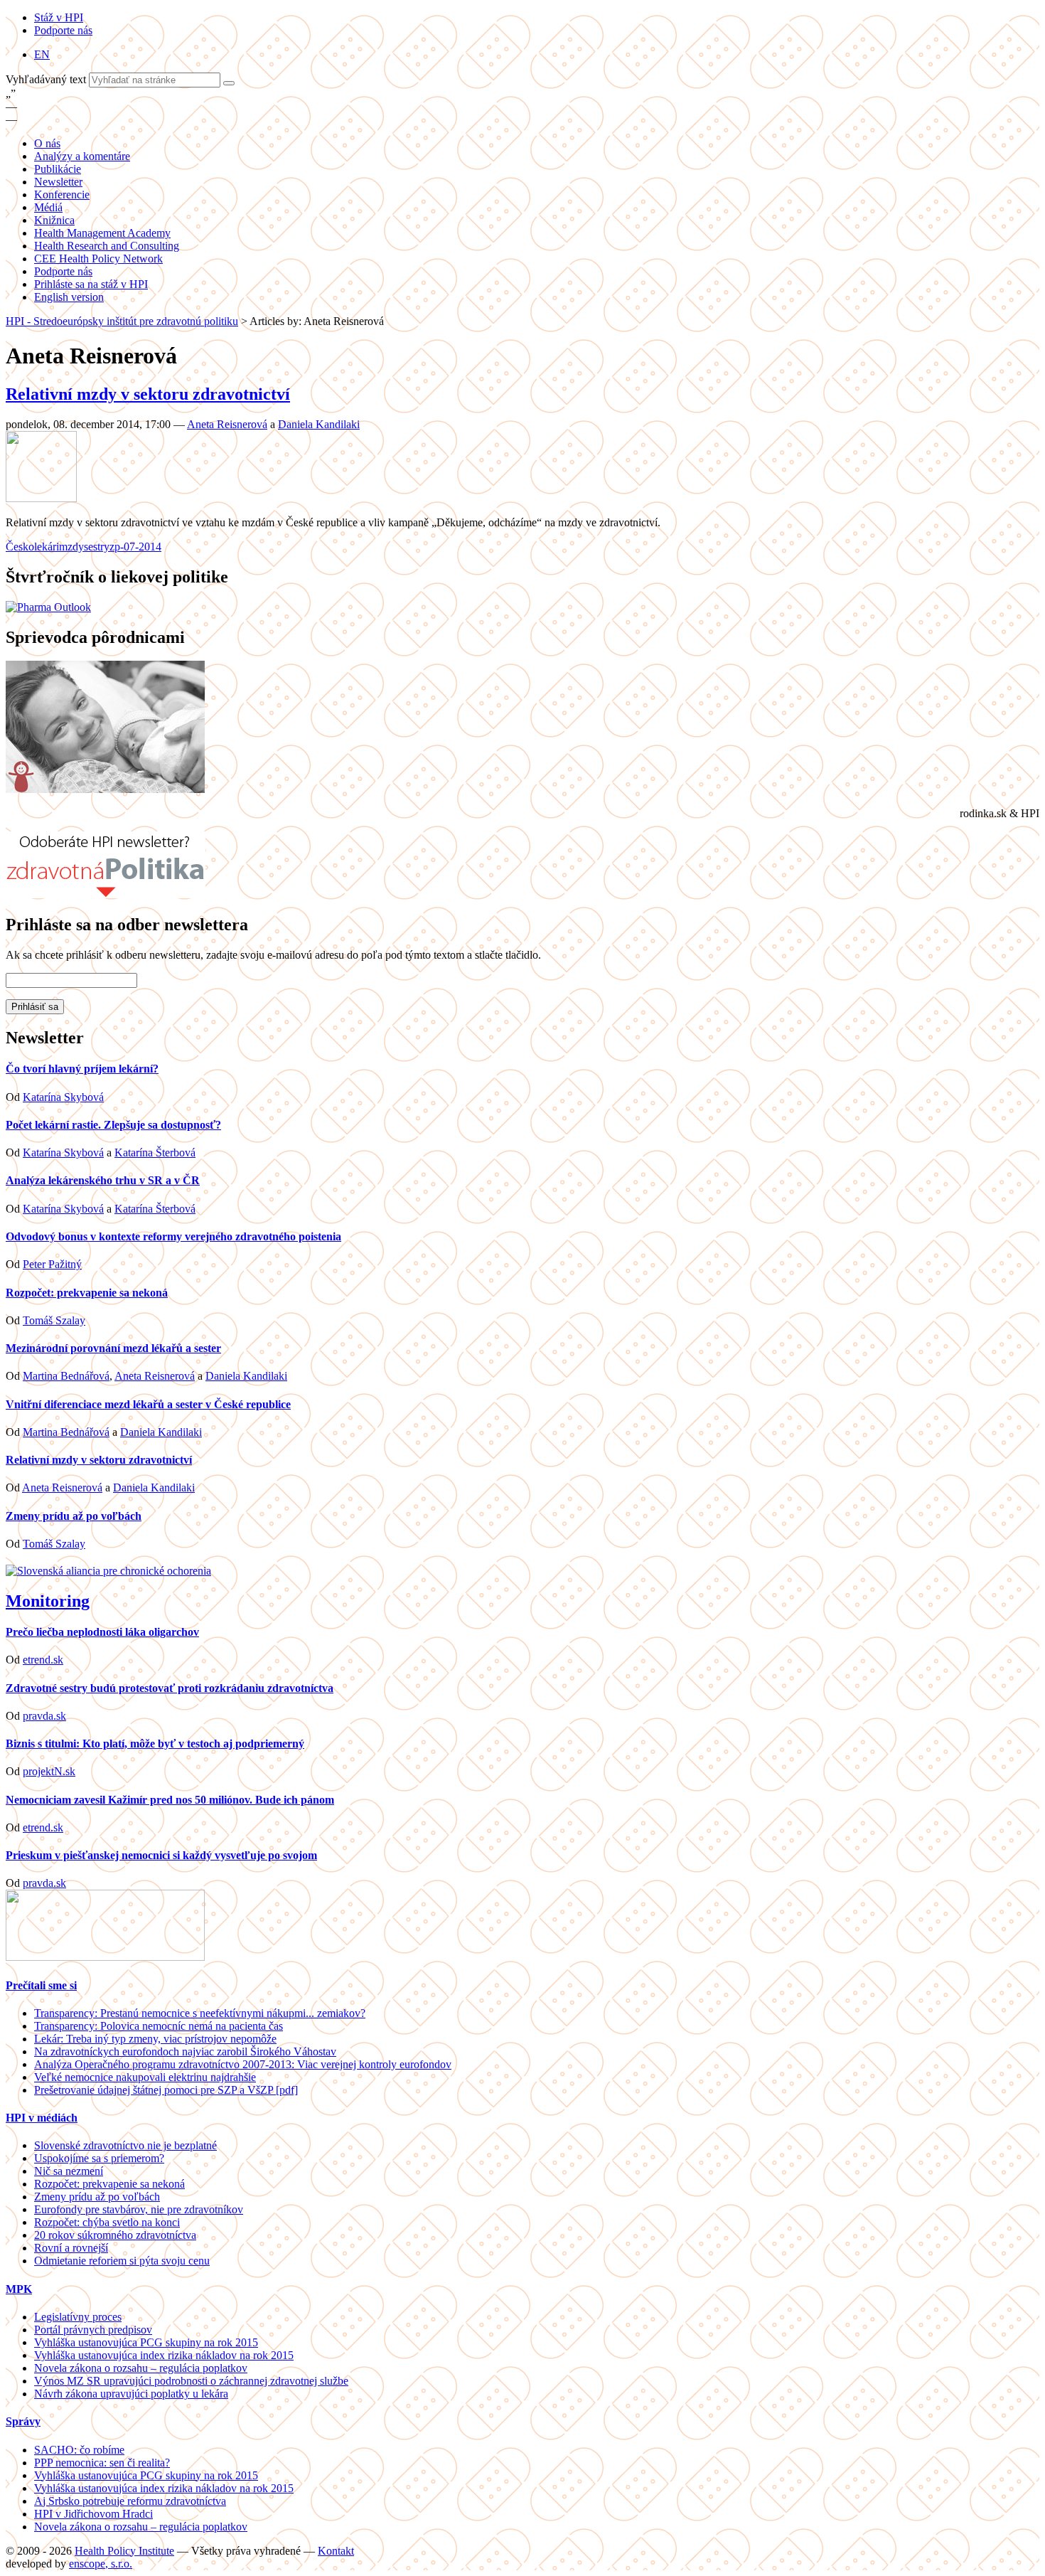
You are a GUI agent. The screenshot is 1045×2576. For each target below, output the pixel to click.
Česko (20, 547)
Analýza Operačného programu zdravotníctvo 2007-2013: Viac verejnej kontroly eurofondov (243, 2064)
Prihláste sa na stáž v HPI (91, 284)
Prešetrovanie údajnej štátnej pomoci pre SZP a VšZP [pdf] (166, 2090)
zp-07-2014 (135, 547)
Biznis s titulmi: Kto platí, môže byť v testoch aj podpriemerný (155, 1744)
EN (42, 54)
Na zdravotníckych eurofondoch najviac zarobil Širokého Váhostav (185, 2051)
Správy (23, 2421)
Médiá (48, 207)
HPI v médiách (42, 2118)
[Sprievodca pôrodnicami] (105, 789)
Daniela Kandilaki (319, 424)
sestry (97, 547)
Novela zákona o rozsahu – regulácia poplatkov (141, 2368)
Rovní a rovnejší (71, 2248)
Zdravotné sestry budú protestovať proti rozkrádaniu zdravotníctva (170, 1688)
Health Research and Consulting (107, 246)
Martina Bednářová (66, 1376)
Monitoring (48, 1601)
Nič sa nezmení (69, 2171)
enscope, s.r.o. (101, 2564)
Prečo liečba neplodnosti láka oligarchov (102, 1632)
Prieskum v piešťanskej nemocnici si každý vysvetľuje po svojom (161, 1855)
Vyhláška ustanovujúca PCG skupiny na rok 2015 (146, 2342)
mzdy (71, 547)
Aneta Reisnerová (227, 424)
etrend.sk (43, 1660)
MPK (19, 2289)
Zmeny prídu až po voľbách (74, 1516)
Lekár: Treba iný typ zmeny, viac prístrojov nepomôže (155, 2039)
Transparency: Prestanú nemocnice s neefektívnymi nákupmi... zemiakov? (200, 2013)
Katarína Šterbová (155, 1153)
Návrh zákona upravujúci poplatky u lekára (131, 2394)
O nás (47, 143)
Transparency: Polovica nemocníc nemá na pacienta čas (159, 2026)
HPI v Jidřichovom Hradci (93, 2514)
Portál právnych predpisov (93, 2330)
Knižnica (54, 220)
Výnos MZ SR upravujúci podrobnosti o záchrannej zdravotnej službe (191, 2381)
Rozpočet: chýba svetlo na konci (107, 2222)
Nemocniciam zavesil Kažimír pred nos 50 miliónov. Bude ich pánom (170, 1800)
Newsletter (58, 182)
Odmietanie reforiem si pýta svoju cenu (122, 2261)
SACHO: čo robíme (79, 2450)
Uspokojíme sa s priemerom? (99, 2158)
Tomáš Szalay (54, 1320)
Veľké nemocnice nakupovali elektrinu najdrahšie (145, 2077)
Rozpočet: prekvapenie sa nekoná (87, 1293)
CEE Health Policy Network (98, 259)
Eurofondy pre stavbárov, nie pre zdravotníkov (139, 2209)
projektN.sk (49, 1771)
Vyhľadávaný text (47, 79)
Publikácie (58, 169)
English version (69, 297)
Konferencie (62, 195)
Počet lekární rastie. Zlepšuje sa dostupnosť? (113, 1125)
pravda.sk (44, 1716)
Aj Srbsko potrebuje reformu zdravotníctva (130, 2501)
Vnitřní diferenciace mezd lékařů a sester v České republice (148, 1404)
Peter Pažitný (52, 1264)
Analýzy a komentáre (82, 156)
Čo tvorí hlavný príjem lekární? (82, 1069)
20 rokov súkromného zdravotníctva (115, 2235)
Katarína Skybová (63, 1097)
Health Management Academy (102, 233)
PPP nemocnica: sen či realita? (102, 2463)
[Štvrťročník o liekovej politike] (48, 607)
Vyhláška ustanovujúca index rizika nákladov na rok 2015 (164, 2355)
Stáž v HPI (59, 17)
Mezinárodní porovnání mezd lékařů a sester (113, 1348)
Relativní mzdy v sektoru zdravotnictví (148, 394)
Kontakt (336, 2551)
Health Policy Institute (124, 2551)
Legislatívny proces (78, 2317)
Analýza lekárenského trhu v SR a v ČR (103, 1180)
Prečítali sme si (41, 1985)
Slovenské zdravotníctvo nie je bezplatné (125, 2145)
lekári (47, 547)
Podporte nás (63, 30)
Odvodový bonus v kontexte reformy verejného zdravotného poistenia (173, 1236)
